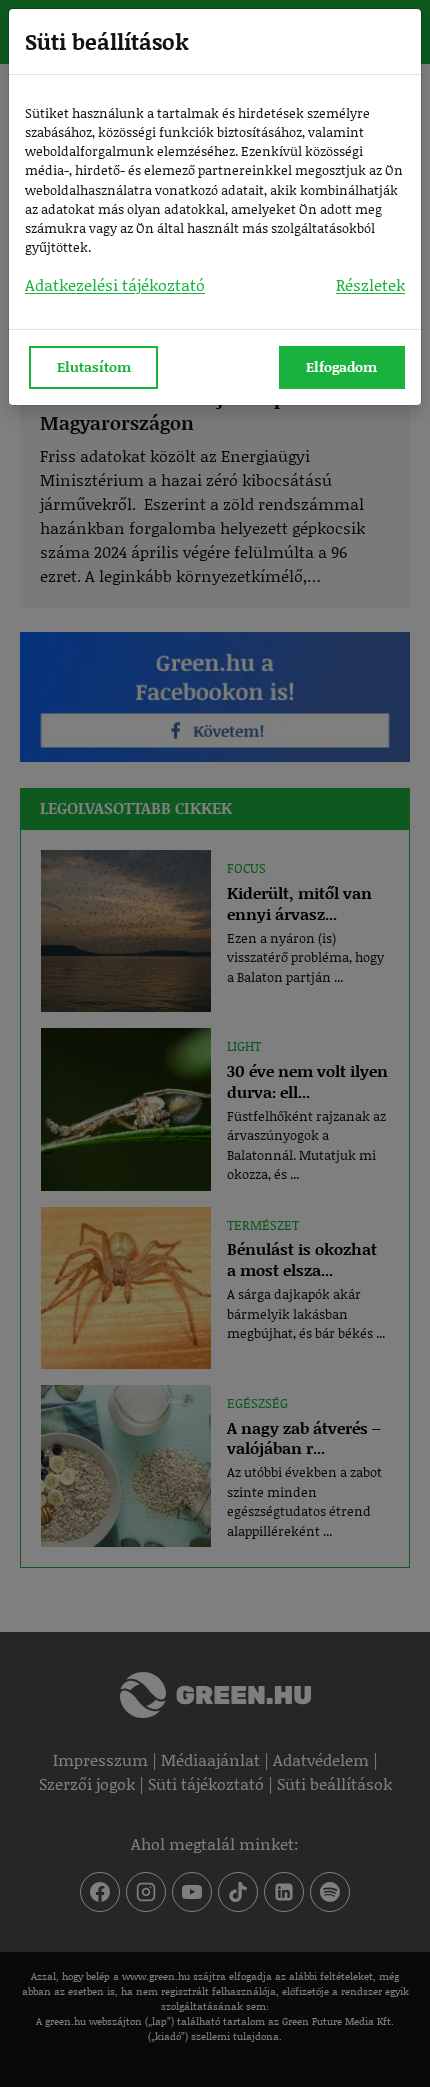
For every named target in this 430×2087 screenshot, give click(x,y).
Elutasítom (94, 366)
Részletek (370, 284)
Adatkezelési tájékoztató (115, 284)
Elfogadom (341, 366)
